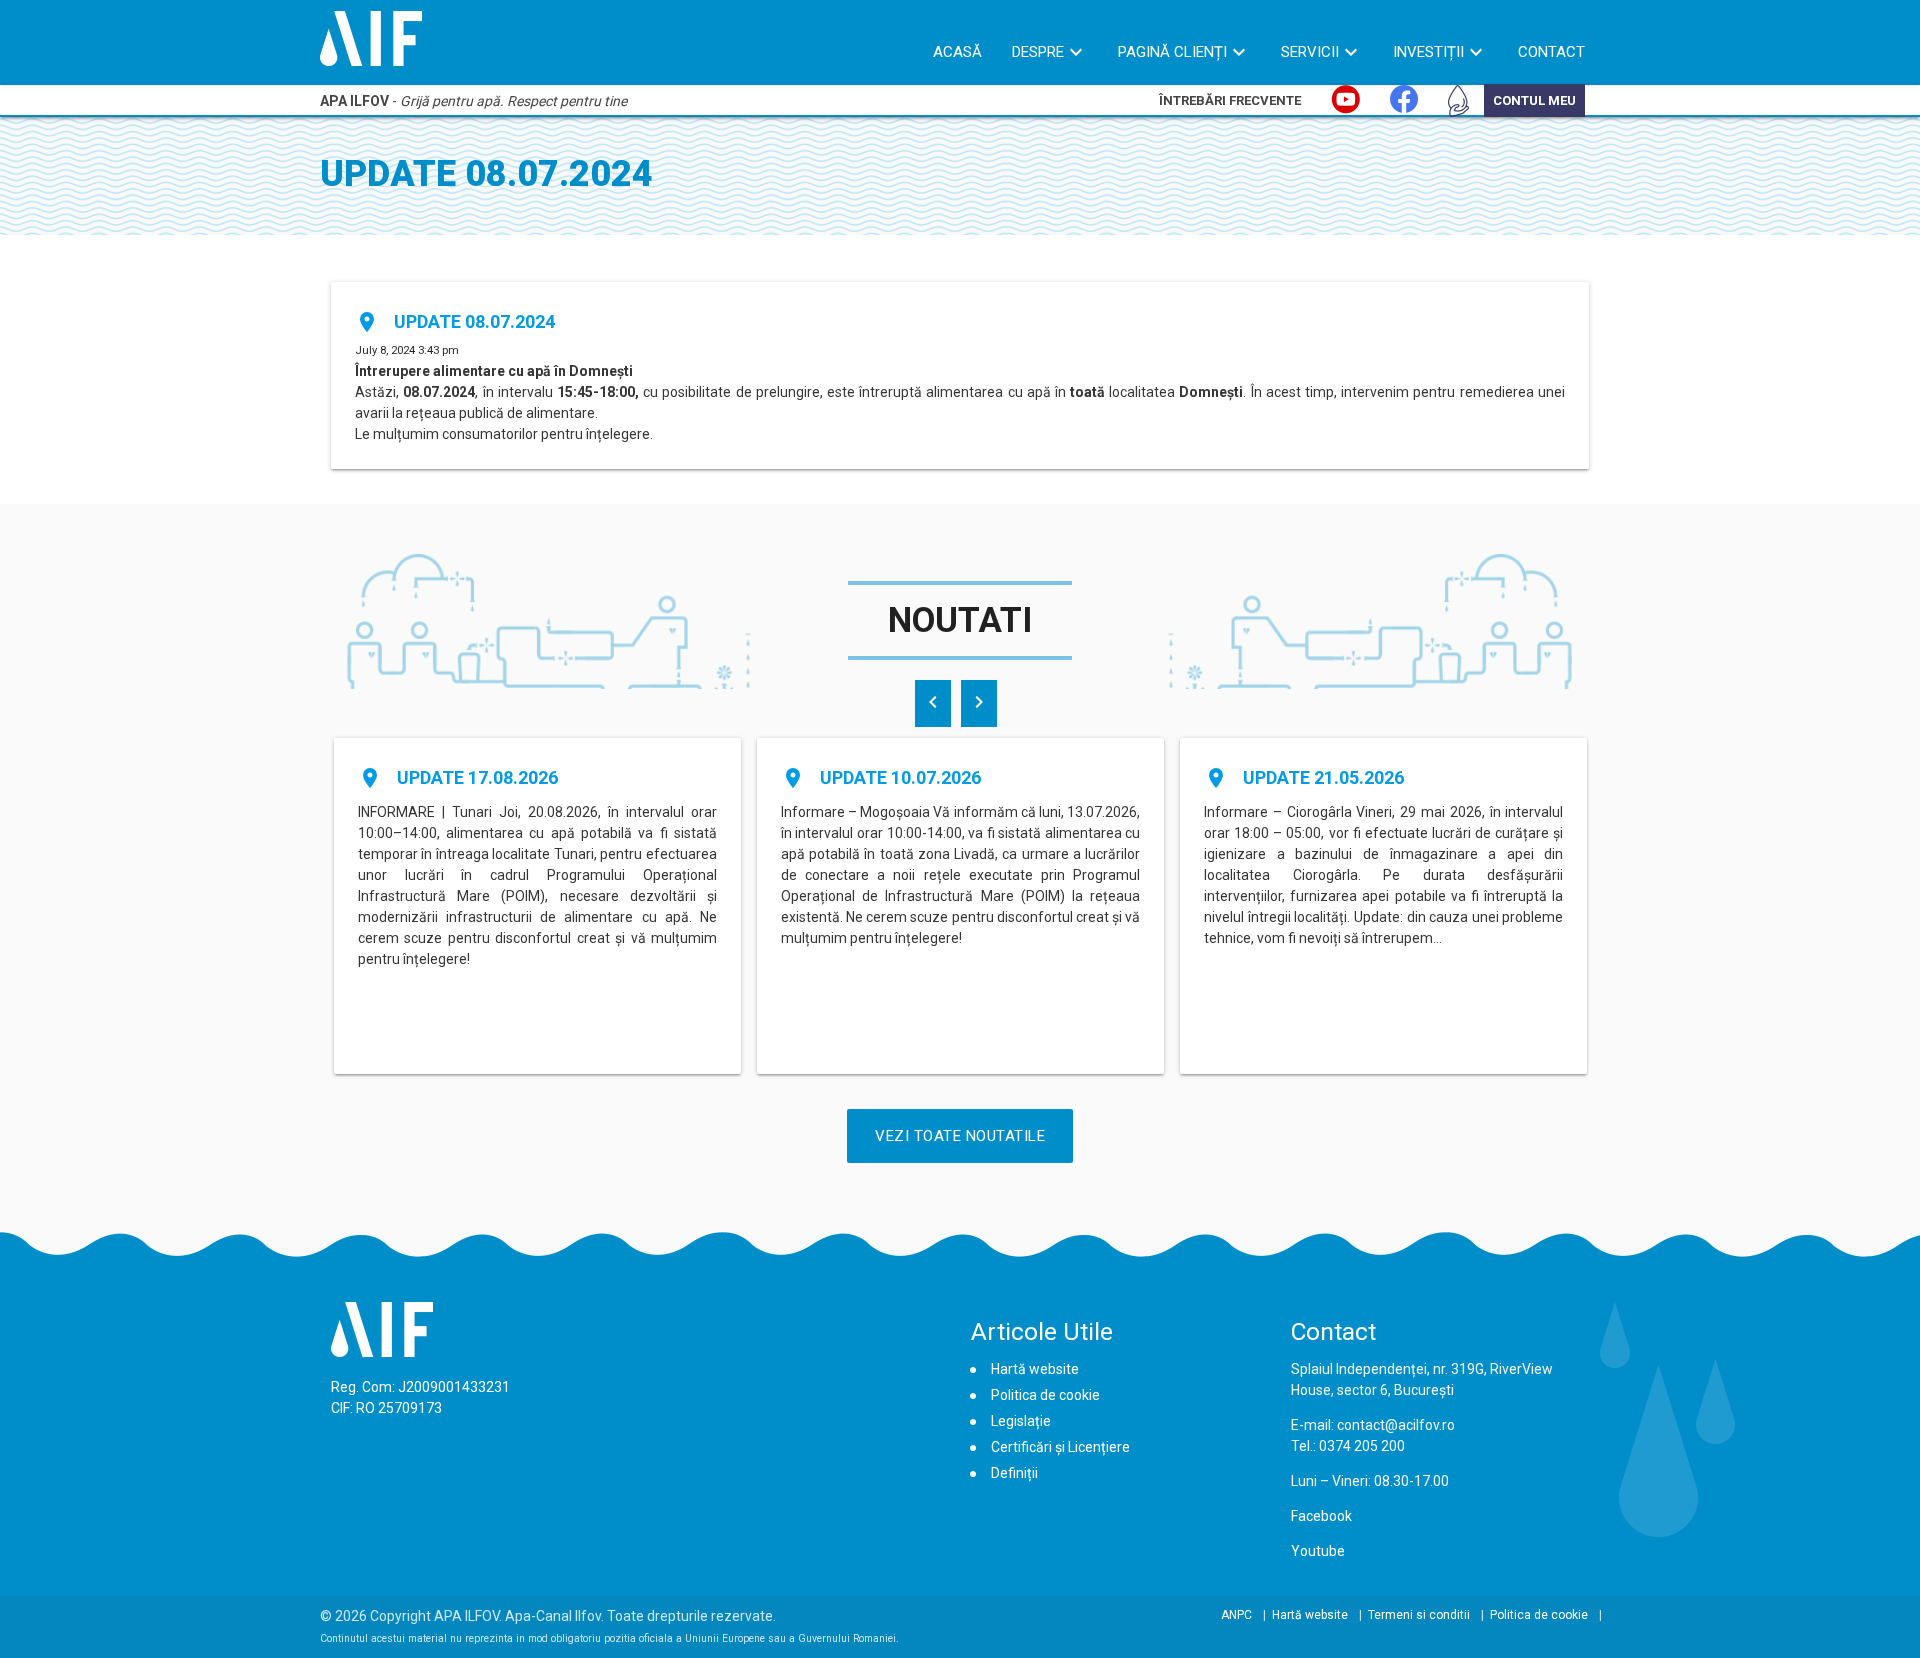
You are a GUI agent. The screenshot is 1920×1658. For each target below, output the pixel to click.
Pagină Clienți (1172, 52)
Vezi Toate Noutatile (960, 1136)
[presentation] (933, 703)
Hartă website (1035, 1369)
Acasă (957, 52)
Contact (1551, 52)
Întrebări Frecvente (1230, 100)
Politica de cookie (1045, 1395)
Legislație (1021, 1421)
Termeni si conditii (1419, 1615)
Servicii (1310, 52)
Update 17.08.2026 (477, 777)
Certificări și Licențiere (1060, 1447)
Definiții (1014, 1473)
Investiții (1428, 52)
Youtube (1318, 1551)
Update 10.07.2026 (900, 777)
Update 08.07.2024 (474, 321)
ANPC (1236, 1615)
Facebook (1321, 1516)
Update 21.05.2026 (1323, 777)
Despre (1038, 52)
